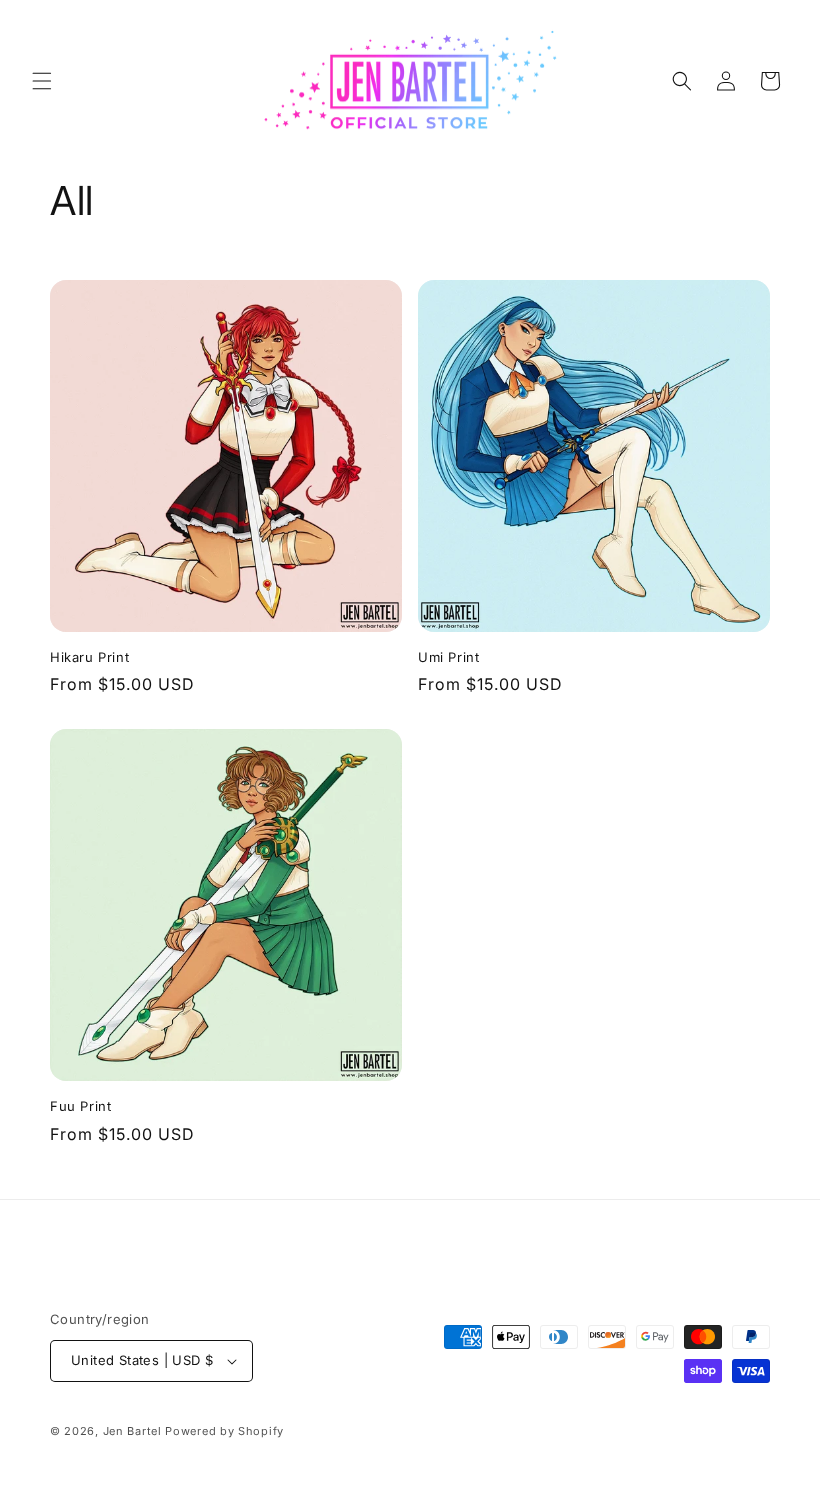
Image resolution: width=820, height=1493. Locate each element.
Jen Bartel (132, 1431)
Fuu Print (80, 1106)
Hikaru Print (89, 657)
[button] (42, 81)
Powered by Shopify (224, 1431)
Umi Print (448, 657)
